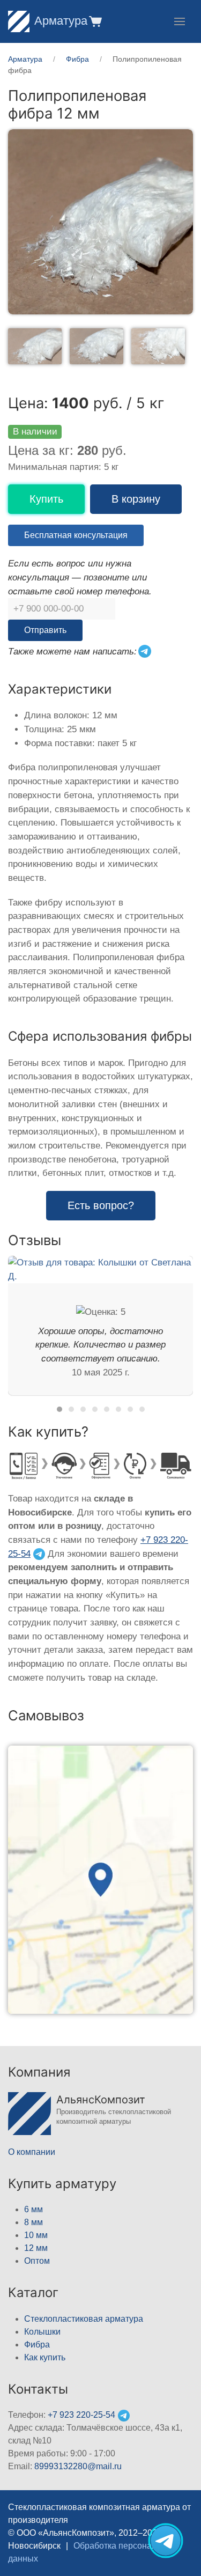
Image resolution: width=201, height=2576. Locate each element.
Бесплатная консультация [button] (76, 535)
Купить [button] (46, 499)
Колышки (42, 2332)
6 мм (33, 2209)
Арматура (61, 21)
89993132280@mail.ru (78, 2466)
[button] (95, 21)
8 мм (33, 2222)
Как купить (45, 2357)
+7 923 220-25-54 (81, 2415)
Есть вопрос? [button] (101, 1205)
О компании (32, 2152)
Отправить (45, 630)
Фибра (37, 2345)
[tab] (35, 346)
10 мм (36, 2235)
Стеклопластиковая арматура (84, 2319)
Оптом (37, 2261)
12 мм (36, 2248)
